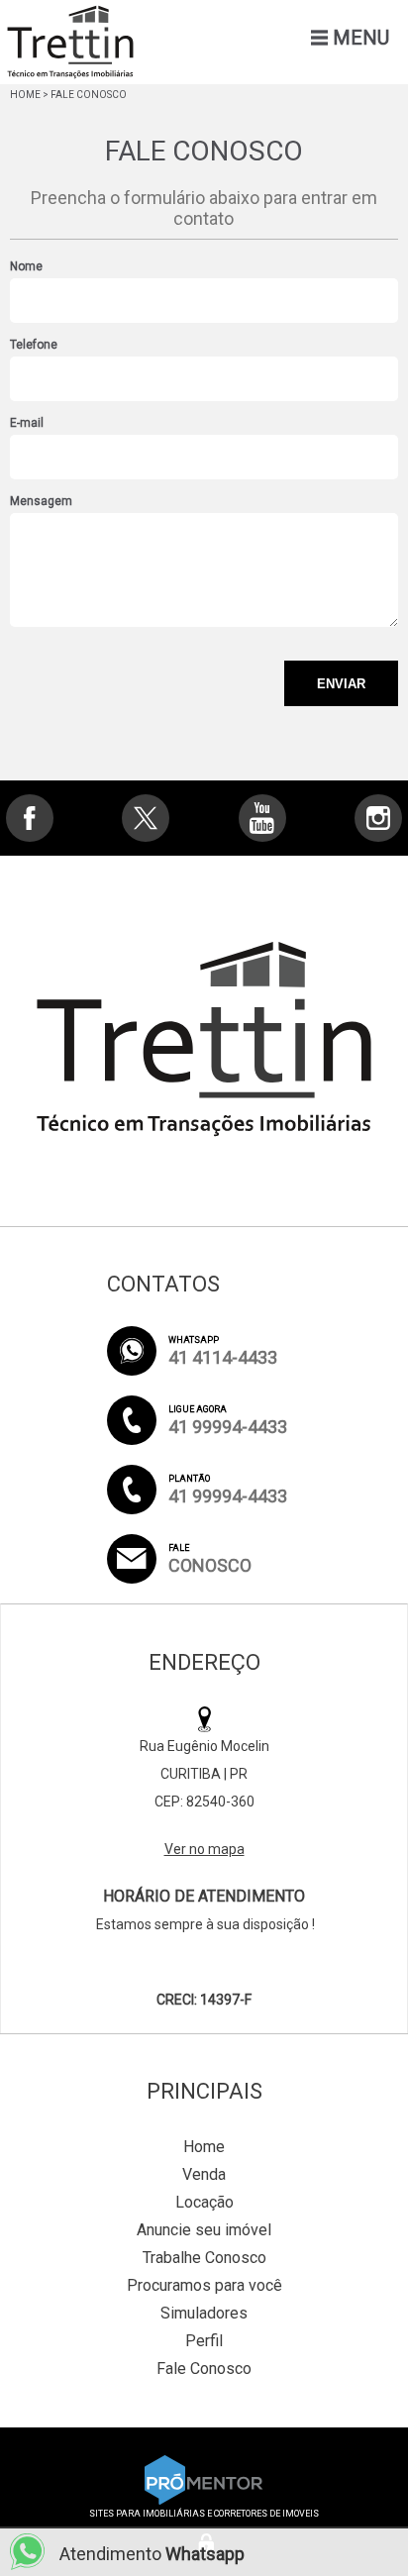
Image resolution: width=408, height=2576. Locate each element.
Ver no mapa (204, 1849)
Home (25, 95)
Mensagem (41, 501)
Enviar (341, 684)
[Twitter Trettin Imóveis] (146, 818)
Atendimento (152, 2554)
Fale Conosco (204, 2369)
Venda (204, 2174)
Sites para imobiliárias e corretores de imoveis (204, 2514)
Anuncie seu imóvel (204, 2230)
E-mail (27, 423)
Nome (26, 266)
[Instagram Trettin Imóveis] (378, 818)
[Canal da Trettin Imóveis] (262, 818)
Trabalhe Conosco (204, 2258)
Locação (204, 2202)
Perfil (204, 2341)
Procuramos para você (204, 2285)
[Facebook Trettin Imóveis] (30, 818)
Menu (361, 38)
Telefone (34, 345)
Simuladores (204, 2313)
